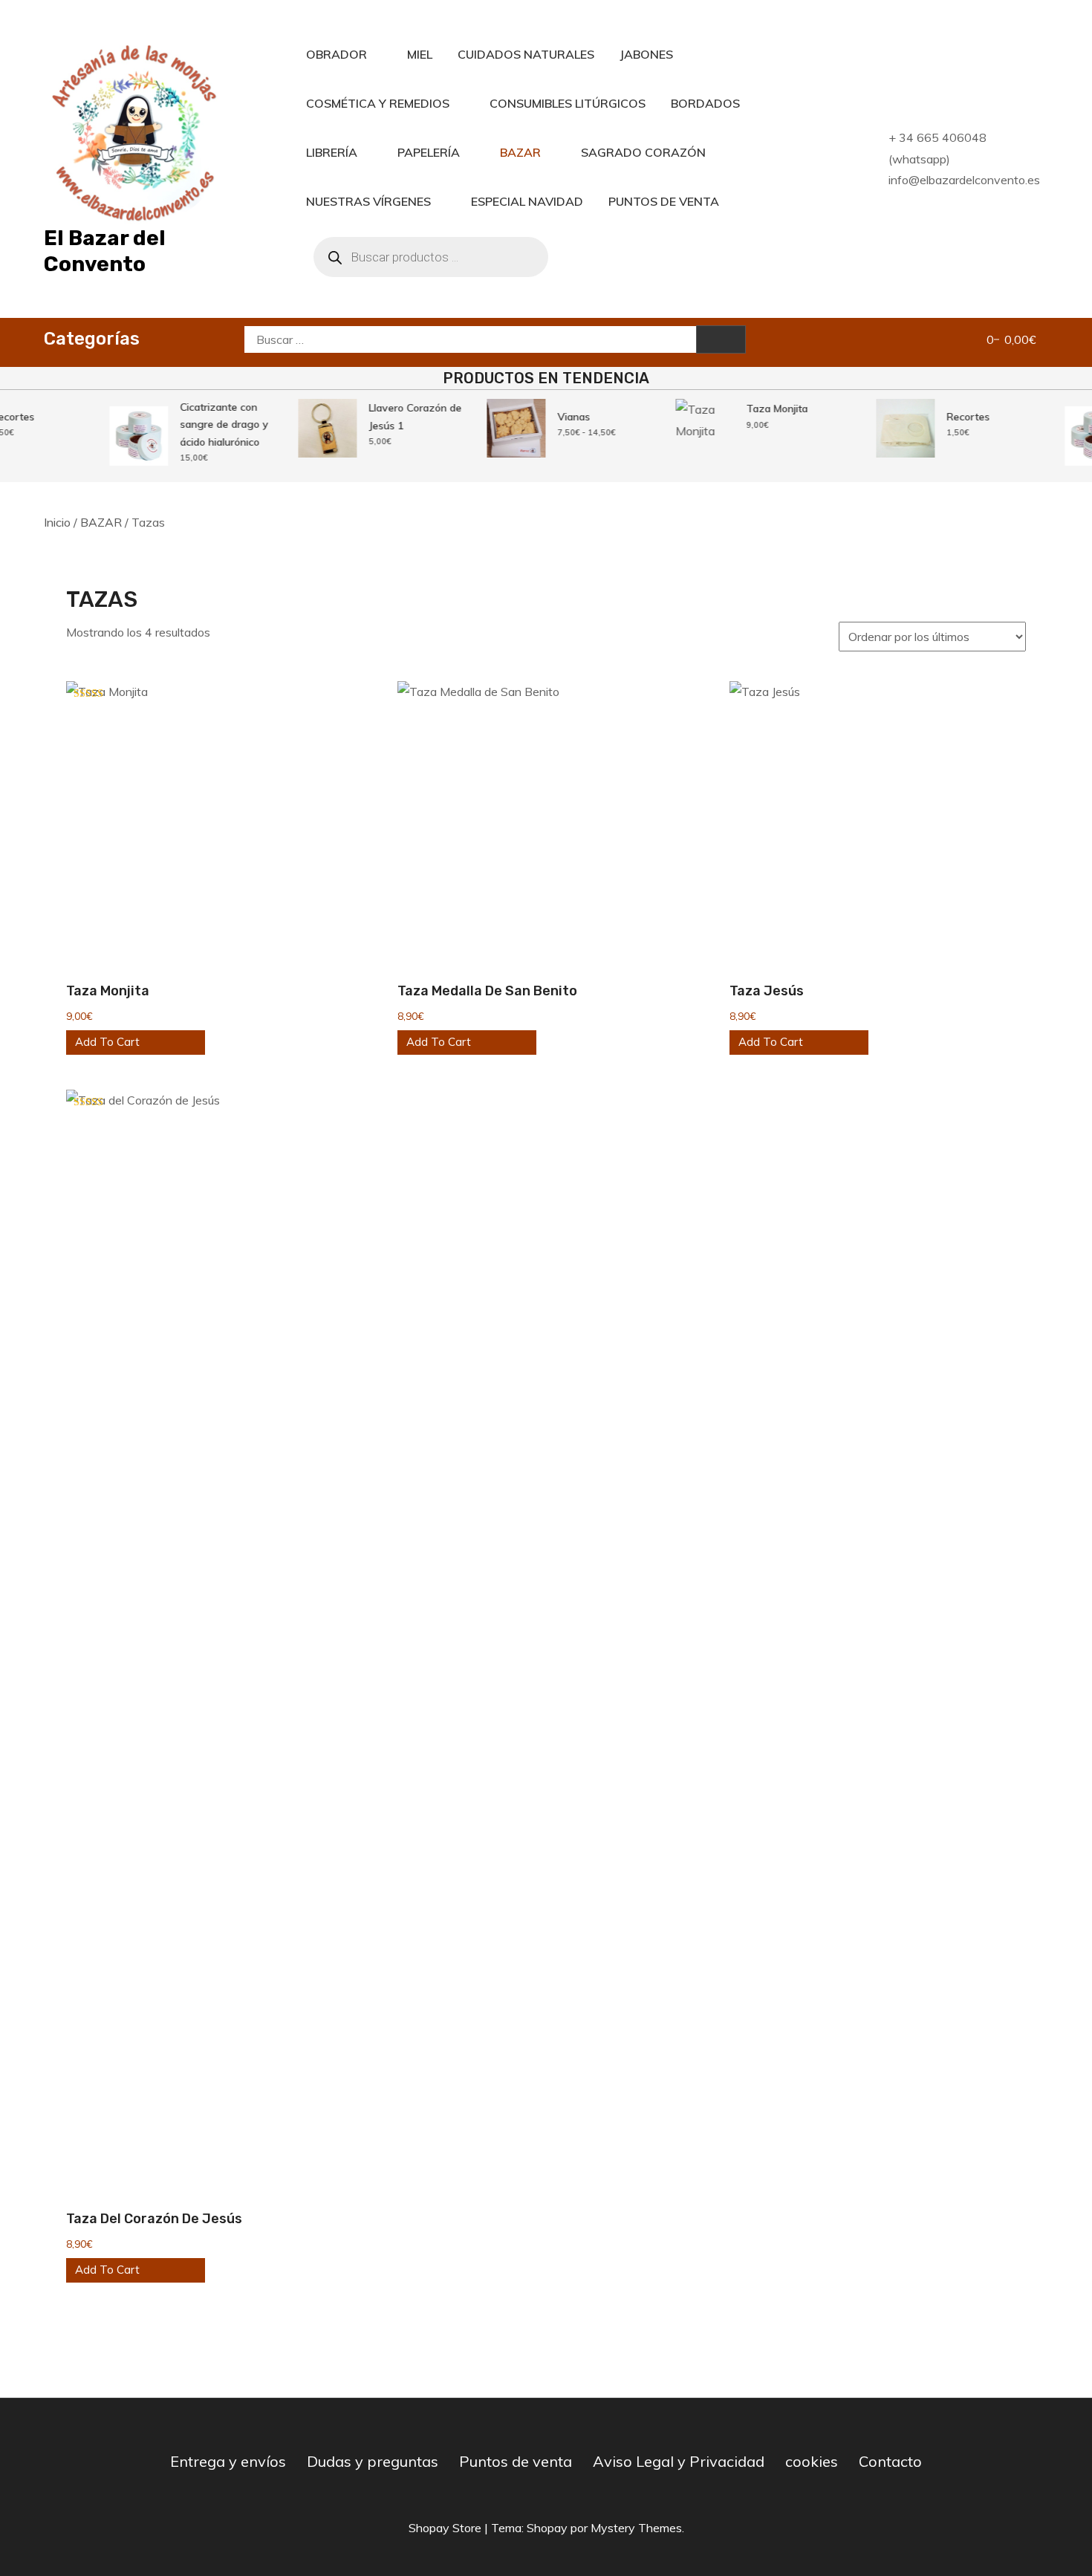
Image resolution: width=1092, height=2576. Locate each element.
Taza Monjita (766, 409)
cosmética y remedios (378, 103)
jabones (646, 54)
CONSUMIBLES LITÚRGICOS (568, 103)
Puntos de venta (516, 2461)
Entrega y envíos (228, 2461)
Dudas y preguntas (373, 2461)
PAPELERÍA (429, 152)
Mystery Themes (636, 2528)
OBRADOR (337, 54)
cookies (812, 2461)
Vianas (562, 417)
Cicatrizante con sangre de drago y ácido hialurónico (213, 425)
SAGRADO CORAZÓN (643, 152)
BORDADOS (705, 103)
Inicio (57, 522)
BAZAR (520, 152)
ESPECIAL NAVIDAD (527, 201)
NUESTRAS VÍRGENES (368, 201)
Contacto (890, 2461)
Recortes (957, 417)
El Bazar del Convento (105, 251)
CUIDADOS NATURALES (526, 54)
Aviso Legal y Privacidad (679, 2461)
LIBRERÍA (332, 152)
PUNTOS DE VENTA (664, 201)
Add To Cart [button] (107, 1042)
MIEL (420, 54)
